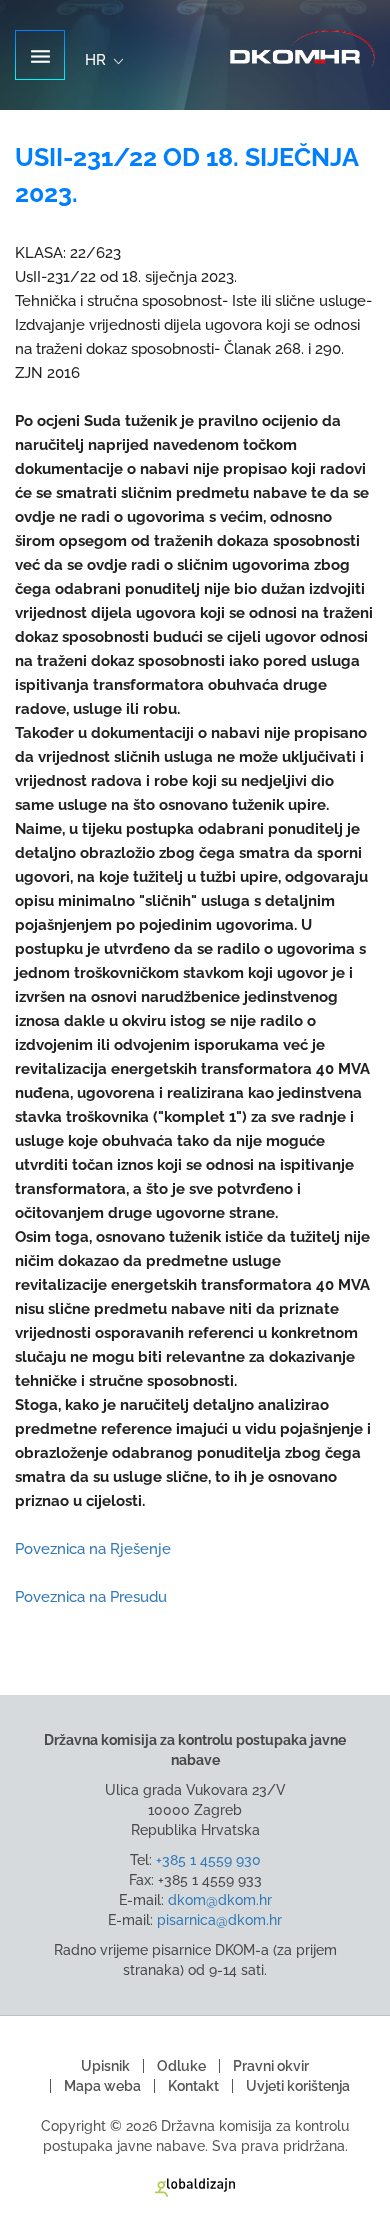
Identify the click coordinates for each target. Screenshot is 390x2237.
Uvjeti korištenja (298, 2086)
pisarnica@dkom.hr (219, 1920)
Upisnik (105, 2066)
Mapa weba (102, 2086)
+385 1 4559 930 (208, 1860)
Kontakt (193, 2086)
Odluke (181, 2066)
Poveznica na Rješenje (93, 1549)
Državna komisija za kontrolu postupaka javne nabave (302, 49)
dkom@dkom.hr (220, 1900)
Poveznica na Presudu (91, 1597)
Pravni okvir (271, 2066)
